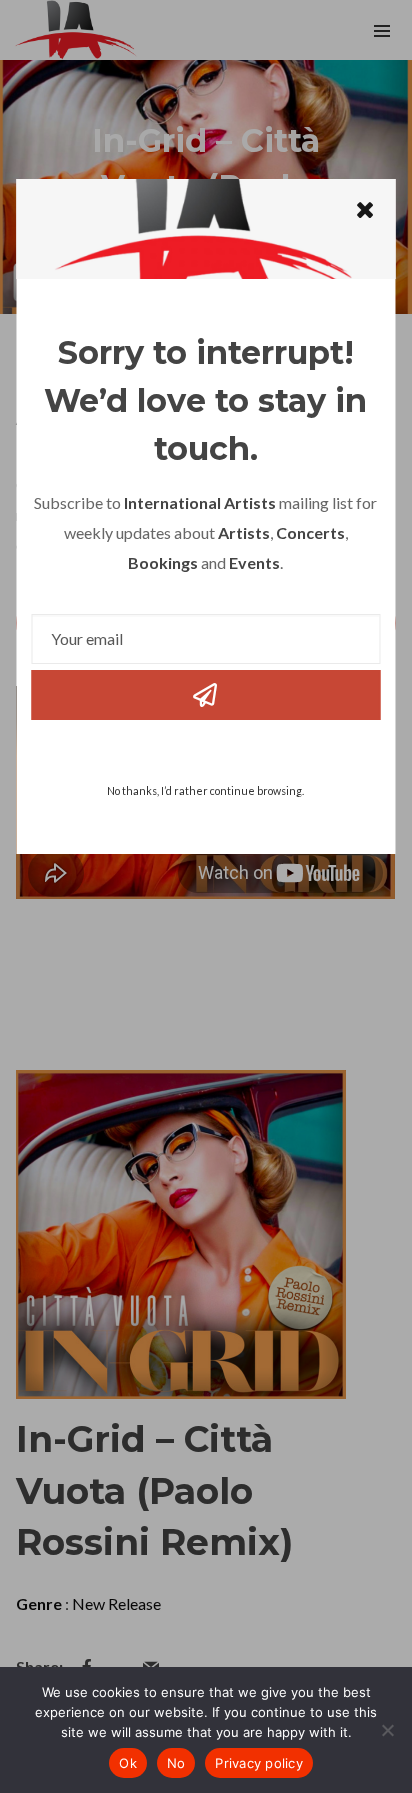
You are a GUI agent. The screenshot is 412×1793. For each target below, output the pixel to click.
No (176, 1763)
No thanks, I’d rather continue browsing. (205, 790)
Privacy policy (259, 1763)
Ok (128, 1763)
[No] (387, 1730)
